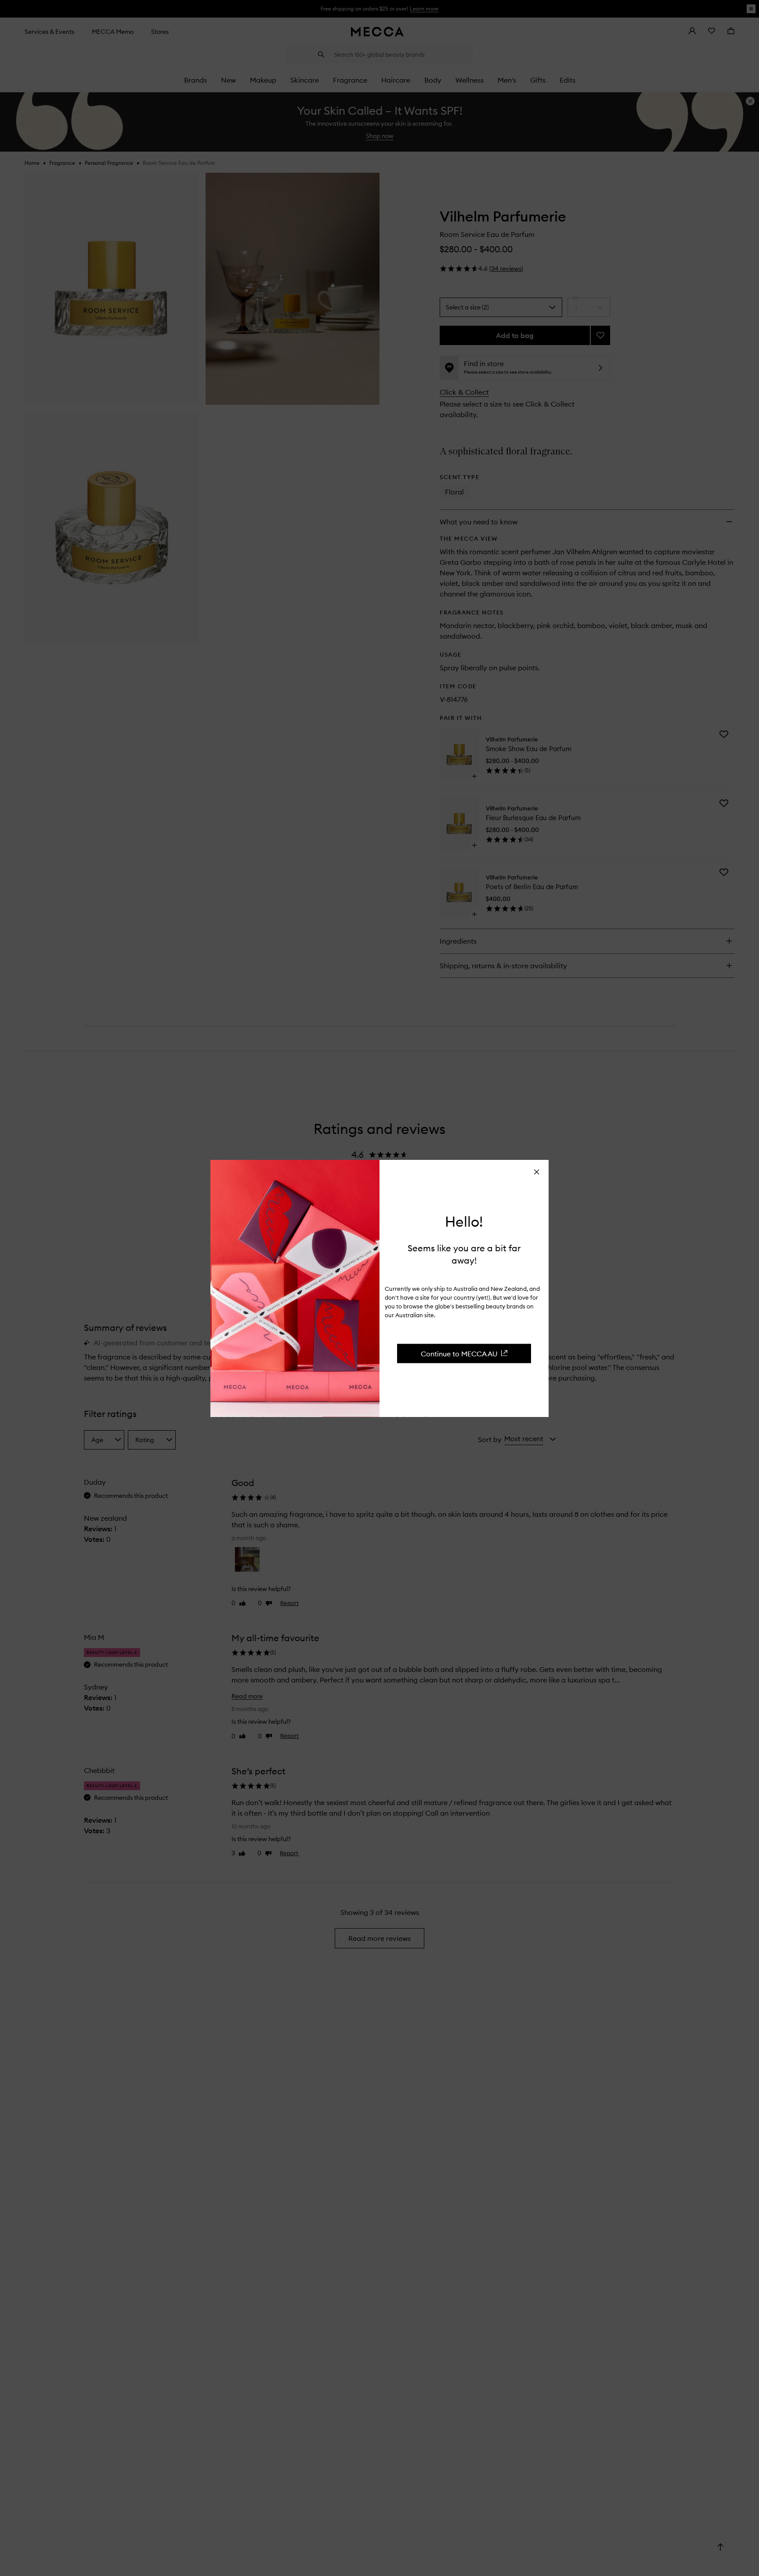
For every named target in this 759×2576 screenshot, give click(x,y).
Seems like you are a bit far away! (464, 1254)
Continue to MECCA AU (459, 1354)
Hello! (464, 1221)
